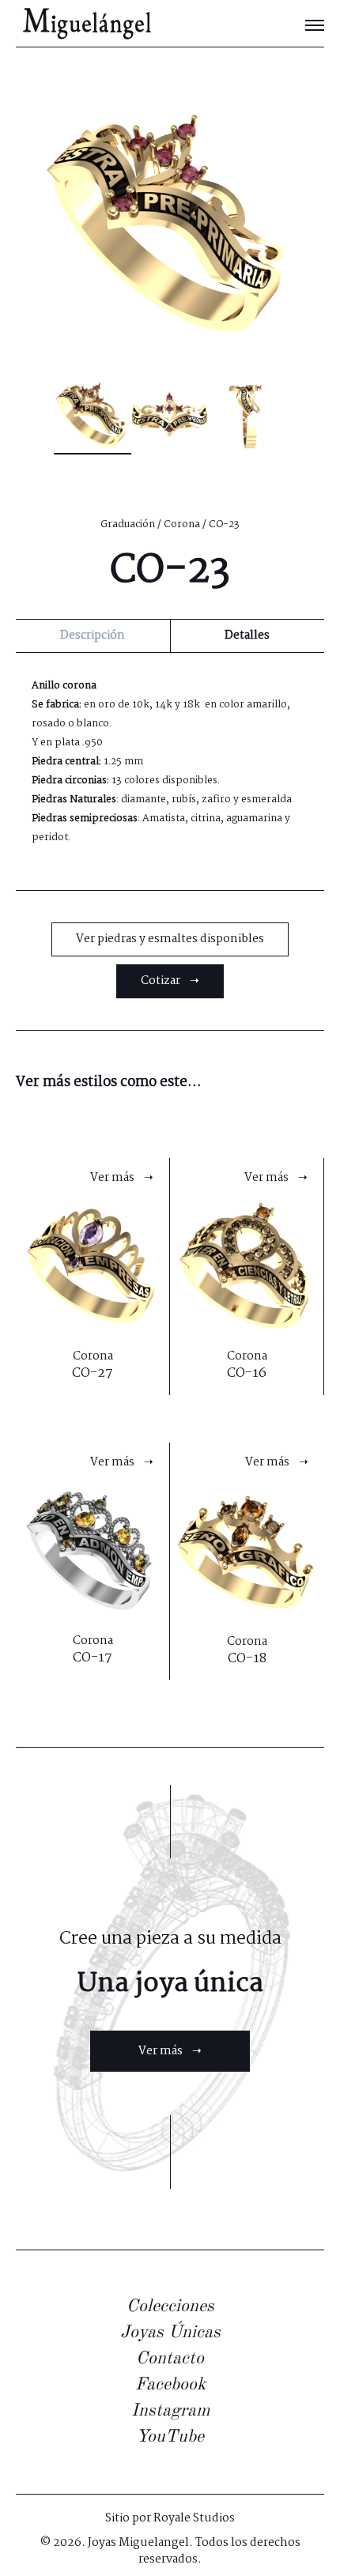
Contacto (170, 2359)
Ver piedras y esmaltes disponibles (170, 939)
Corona (182, 524)
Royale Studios (194, 2518)
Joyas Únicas (170, 2333)
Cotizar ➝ (170, 981)
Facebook (170, 2385)
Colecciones (170, 2306)
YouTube (170, 2437)
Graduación (128, 524)
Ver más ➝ (170, 2051)
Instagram (170, 2411)
